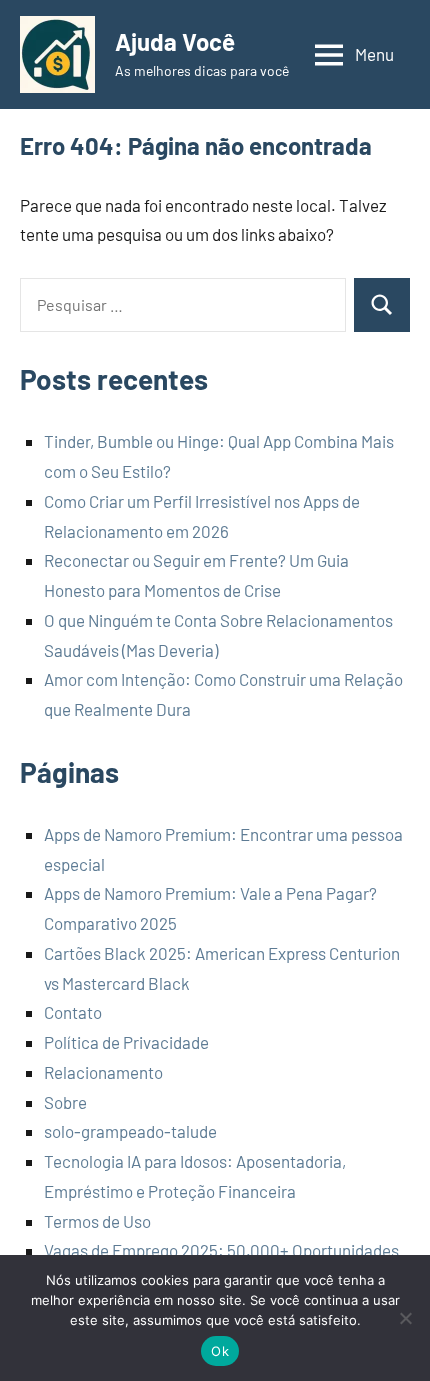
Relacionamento (103, 1072)
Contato (73, 1012)
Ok (220, 1351)
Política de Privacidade (126, 1042)
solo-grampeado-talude (130, 1131)
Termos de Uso (97, 1221)
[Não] (405, 1318)
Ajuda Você (175, 41)
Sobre (65, 1102)
